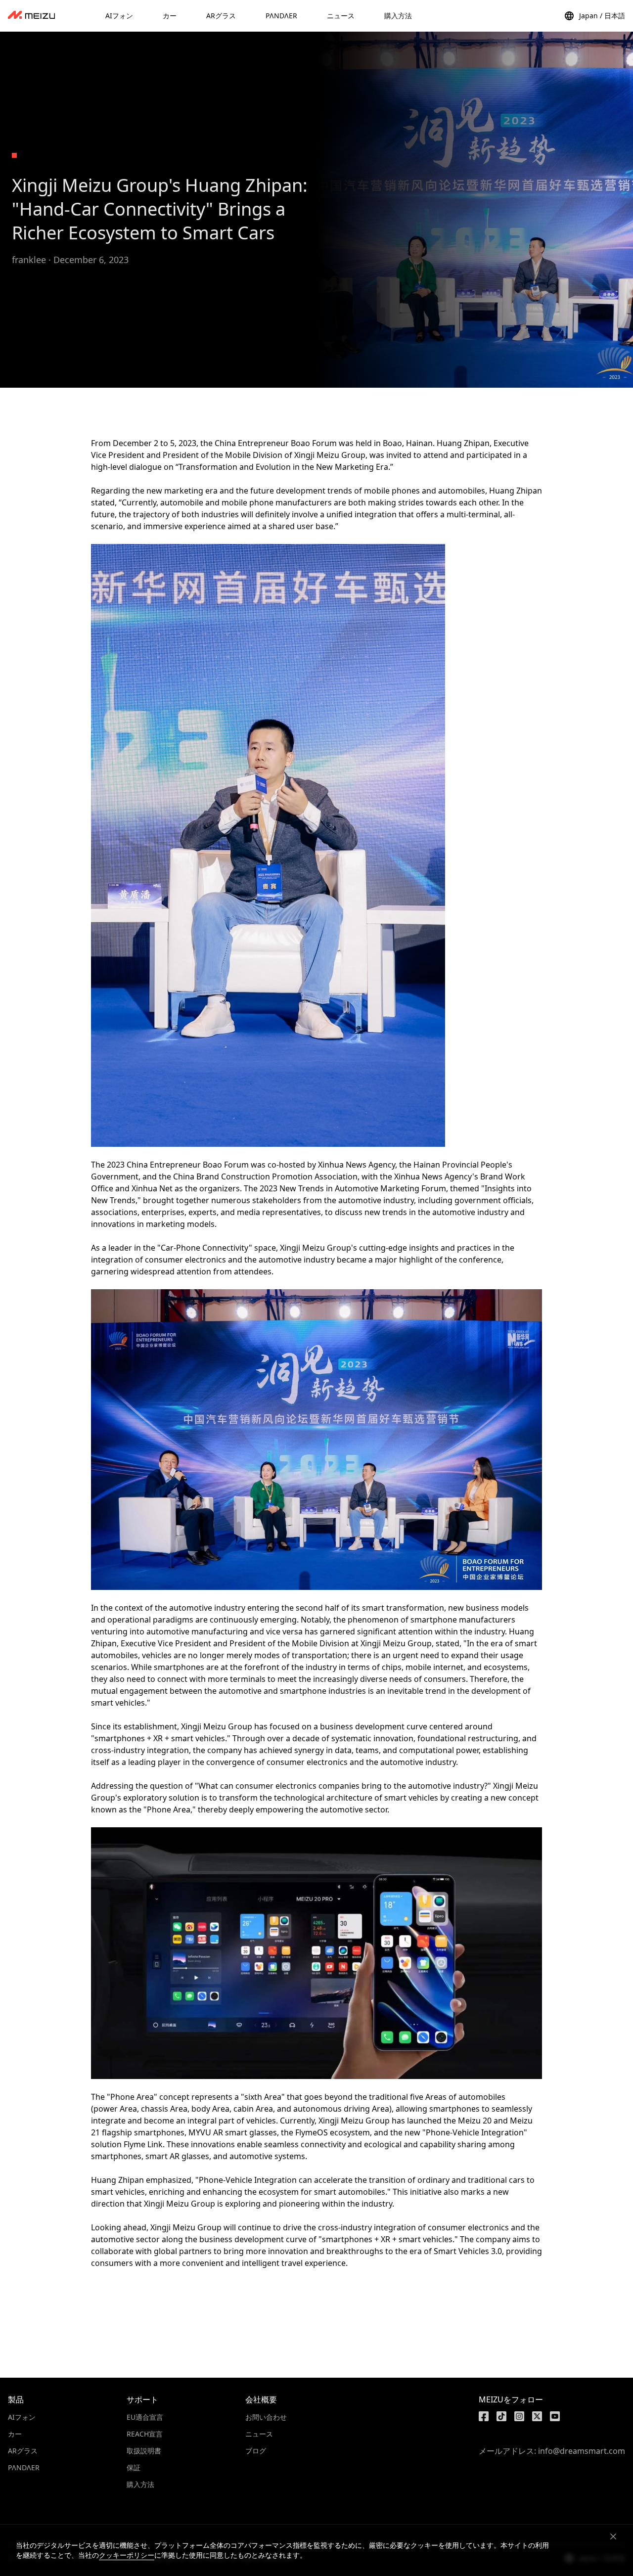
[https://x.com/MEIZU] (537, 2416)
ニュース (259, 2434)
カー (15, 2434)
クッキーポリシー (127, 2555)
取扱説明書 (144, 2451)
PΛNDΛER (24, 2467)
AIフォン (22, 2417)
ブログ (256, 2451)
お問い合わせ (266, 2417)
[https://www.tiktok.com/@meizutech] (501, 2416)
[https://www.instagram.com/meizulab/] (519, 2416)
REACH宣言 (145, 2434)
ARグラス (23, 2451)
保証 (134, 2467)
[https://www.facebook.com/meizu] (484, 2416)
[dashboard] (31, 16)
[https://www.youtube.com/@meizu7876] (555, 2416)
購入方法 (140, 2484)
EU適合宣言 (145, 2417)
